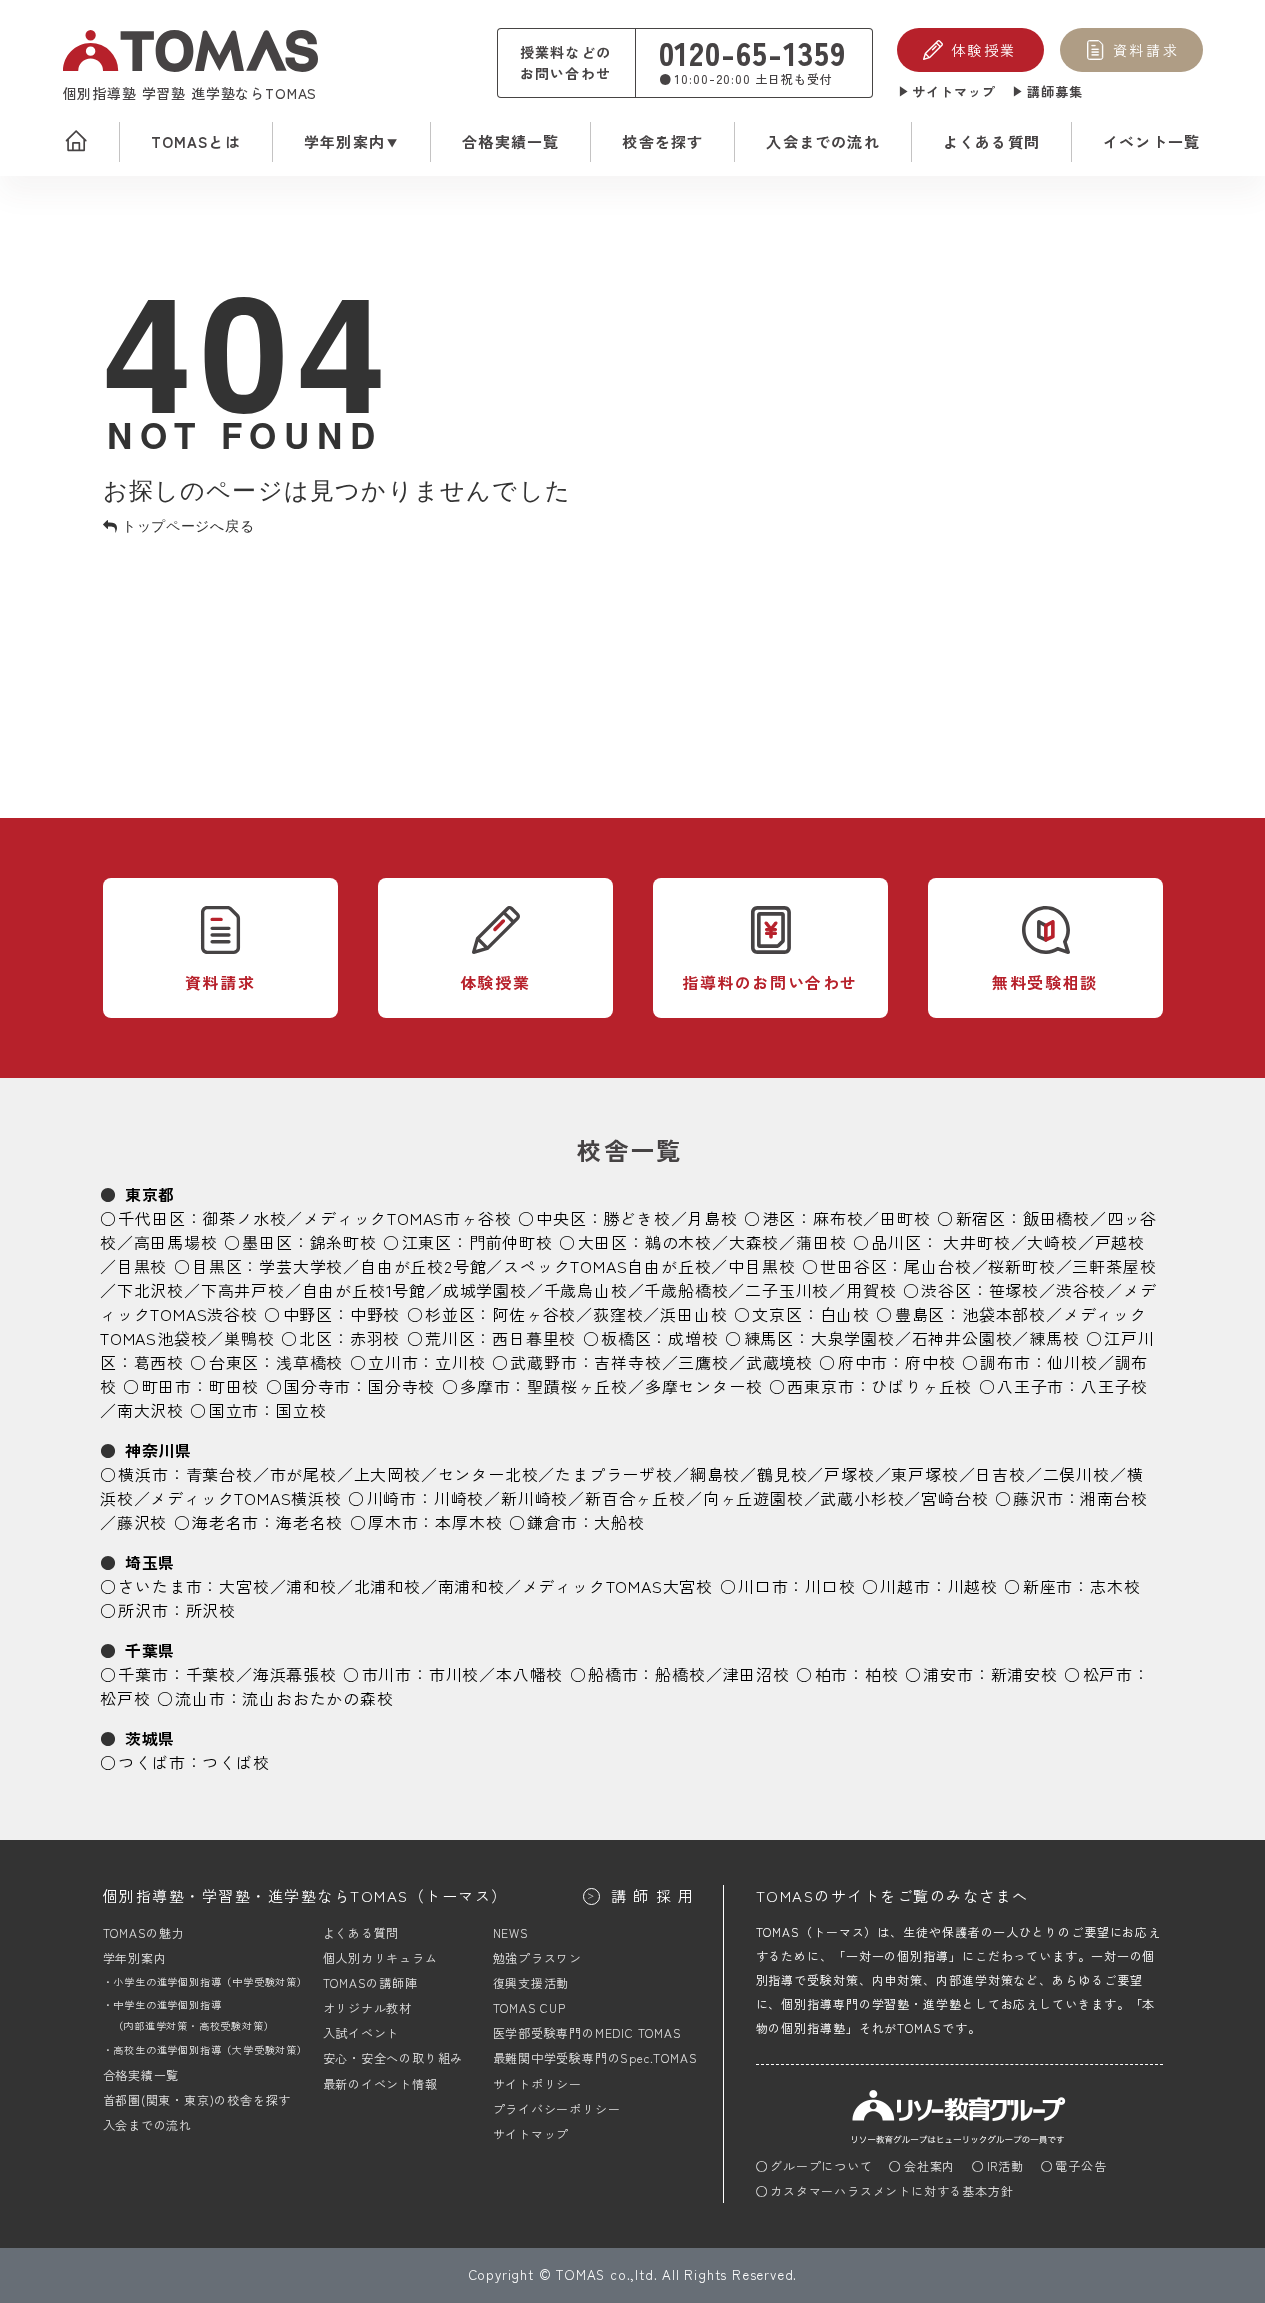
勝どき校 (636, 1218)
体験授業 (984, 50)
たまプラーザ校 (614, 1474)
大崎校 (1052, 1242)
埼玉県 (150, 1562)
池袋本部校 (1004, 1314)
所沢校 (211, 1610)
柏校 (882, 1674)
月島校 (712, 1218)
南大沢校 (150, 1410)
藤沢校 (142, 1522)
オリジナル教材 (368, 2007)
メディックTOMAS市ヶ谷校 (407, 1218)
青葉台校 (219, 1474)
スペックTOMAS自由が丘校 (607, 1266)
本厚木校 (468, 1522)
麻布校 (838, 1218)
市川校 (454, 1674)
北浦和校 (387, 1586)
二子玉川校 (787, 1290)
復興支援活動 (531, 1982)
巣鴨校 (249, 1338)
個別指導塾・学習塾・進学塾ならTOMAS (305, 1895)
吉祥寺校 (627, 1362)
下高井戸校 (243, 1290)
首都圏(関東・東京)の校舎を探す (197, 2099)
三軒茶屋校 (1114, 1266)
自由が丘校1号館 (364, 1290)
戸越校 (1120, 1242)
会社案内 (929, 2165)
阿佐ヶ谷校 (534, 1314)
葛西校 (159, 1362)
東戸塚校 (924, 1474)
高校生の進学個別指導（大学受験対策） (210, 2049)
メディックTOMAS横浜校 (245, 1498)
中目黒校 (761, 1266)
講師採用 (656, 1895)
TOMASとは (196, 141)
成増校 (693, 1338)
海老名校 (309, 1522)
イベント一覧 (1151, 141)
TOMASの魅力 (144, 1932)
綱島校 (715, 1474)
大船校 (619, 1522)
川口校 (830, 1586)
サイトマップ (954, 91)
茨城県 (150, 1738)
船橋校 (680, 1674)
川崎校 (459, 1498)
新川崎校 (534, 1498)
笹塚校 (1014, 1290)
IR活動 (1005, 2165)
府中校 (930, 1362)
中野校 (375, 1314)
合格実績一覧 (510, 141)
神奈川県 (158, 1450)
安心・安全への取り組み (393, 2057)
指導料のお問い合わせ (770, 982)
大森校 (754, 1242)
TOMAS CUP (529, 2007)
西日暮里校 (534, 1338)
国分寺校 (401, 1386)
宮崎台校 (954, 1498)
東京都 (150, 1194)
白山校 (845, 1314)
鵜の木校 (678, 1242)
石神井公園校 (962, 1338)
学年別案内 (344, 141)
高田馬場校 (176, 1242)
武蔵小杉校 (862, 1498)
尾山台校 (937, 1266)
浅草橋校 (309, 1362)
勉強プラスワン (538, 1957)
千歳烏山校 (586, 1290)
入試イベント (361, 2032)
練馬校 (1054, 1338)
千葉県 (150, 1650)
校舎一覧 (630, 1150)
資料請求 (1146, 50)
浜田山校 (693, 1314)
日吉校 (1000, 1474)
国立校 (301, 1410)
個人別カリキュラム (380, 1957)
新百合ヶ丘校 (635, 1498)
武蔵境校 (779, 1362)
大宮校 (244, 1586)
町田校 (234, 1386)
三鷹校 (703, 1362)
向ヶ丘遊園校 (753, 1498)
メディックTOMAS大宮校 (617, 1586)
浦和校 (311, 1586)
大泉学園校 (853, 1338)
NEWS (511, 1932)
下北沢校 (150, 1290)
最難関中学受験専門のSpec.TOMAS (595, 2057)
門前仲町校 (511, 1242)
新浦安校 (1024, 1674)
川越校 (973, 1586)
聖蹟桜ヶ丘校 (577, 1386)
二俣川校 (1076, 1474)
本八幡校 (529, 1674)
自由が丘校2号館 (423, 1266)
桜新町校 (1021, 1266)
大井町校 (976, 1242)
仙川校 (1072, 1362)
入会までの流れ (822, 141)
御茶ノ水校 (244, 1218)
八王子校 (1114, 1386)
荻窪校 (618, 1314)
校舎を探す (662, 141)
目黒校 (142, 1266)
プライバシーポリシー (557, 2108)
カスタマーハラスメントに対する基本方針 (891, 2190)
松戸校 (125, 1698)
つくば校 (235, 1762)
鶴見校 (782, 1474)
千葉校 (211, 1674)
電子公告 (1080, 2165)
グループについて (821, 2165)
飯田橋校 (1056, 1218)
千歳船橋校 (686, 1290)
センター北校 (488, 1474)
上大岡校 (387, 1474)
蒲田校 (821, 1242)
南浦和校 (471, 1586)
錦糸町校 (343, 1242)
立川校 (460, 1362)
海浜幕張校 (295, 1674)
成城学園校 (485, 1290)
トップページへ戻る (185, 525)
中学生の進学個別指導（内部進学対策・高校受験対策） (194, 2015)
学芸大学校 (301, 1266)
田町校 (905, 1218)
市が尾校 (303, 1474)
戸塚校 (849, 1474)
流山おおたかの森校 (317, 1698)
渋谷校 (1081, 1290)
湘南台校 (1113, 1498)
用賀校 (871, 1290)
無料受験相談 (1045, 982)
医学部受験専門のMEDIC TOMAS (587, 2032)
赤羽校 (375, 1338)
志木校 (1115, 1586)
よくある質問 (991, 141)
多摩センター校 (704, 1386)
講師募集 (1055, 91)
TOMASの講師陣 (370, 1982)
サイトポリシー (538, 2083)
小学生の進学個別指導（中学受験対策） (210, 1981)
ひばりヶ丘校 (921, 1386)
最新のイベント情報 (380, 2083)
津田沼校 (756, 1674)
